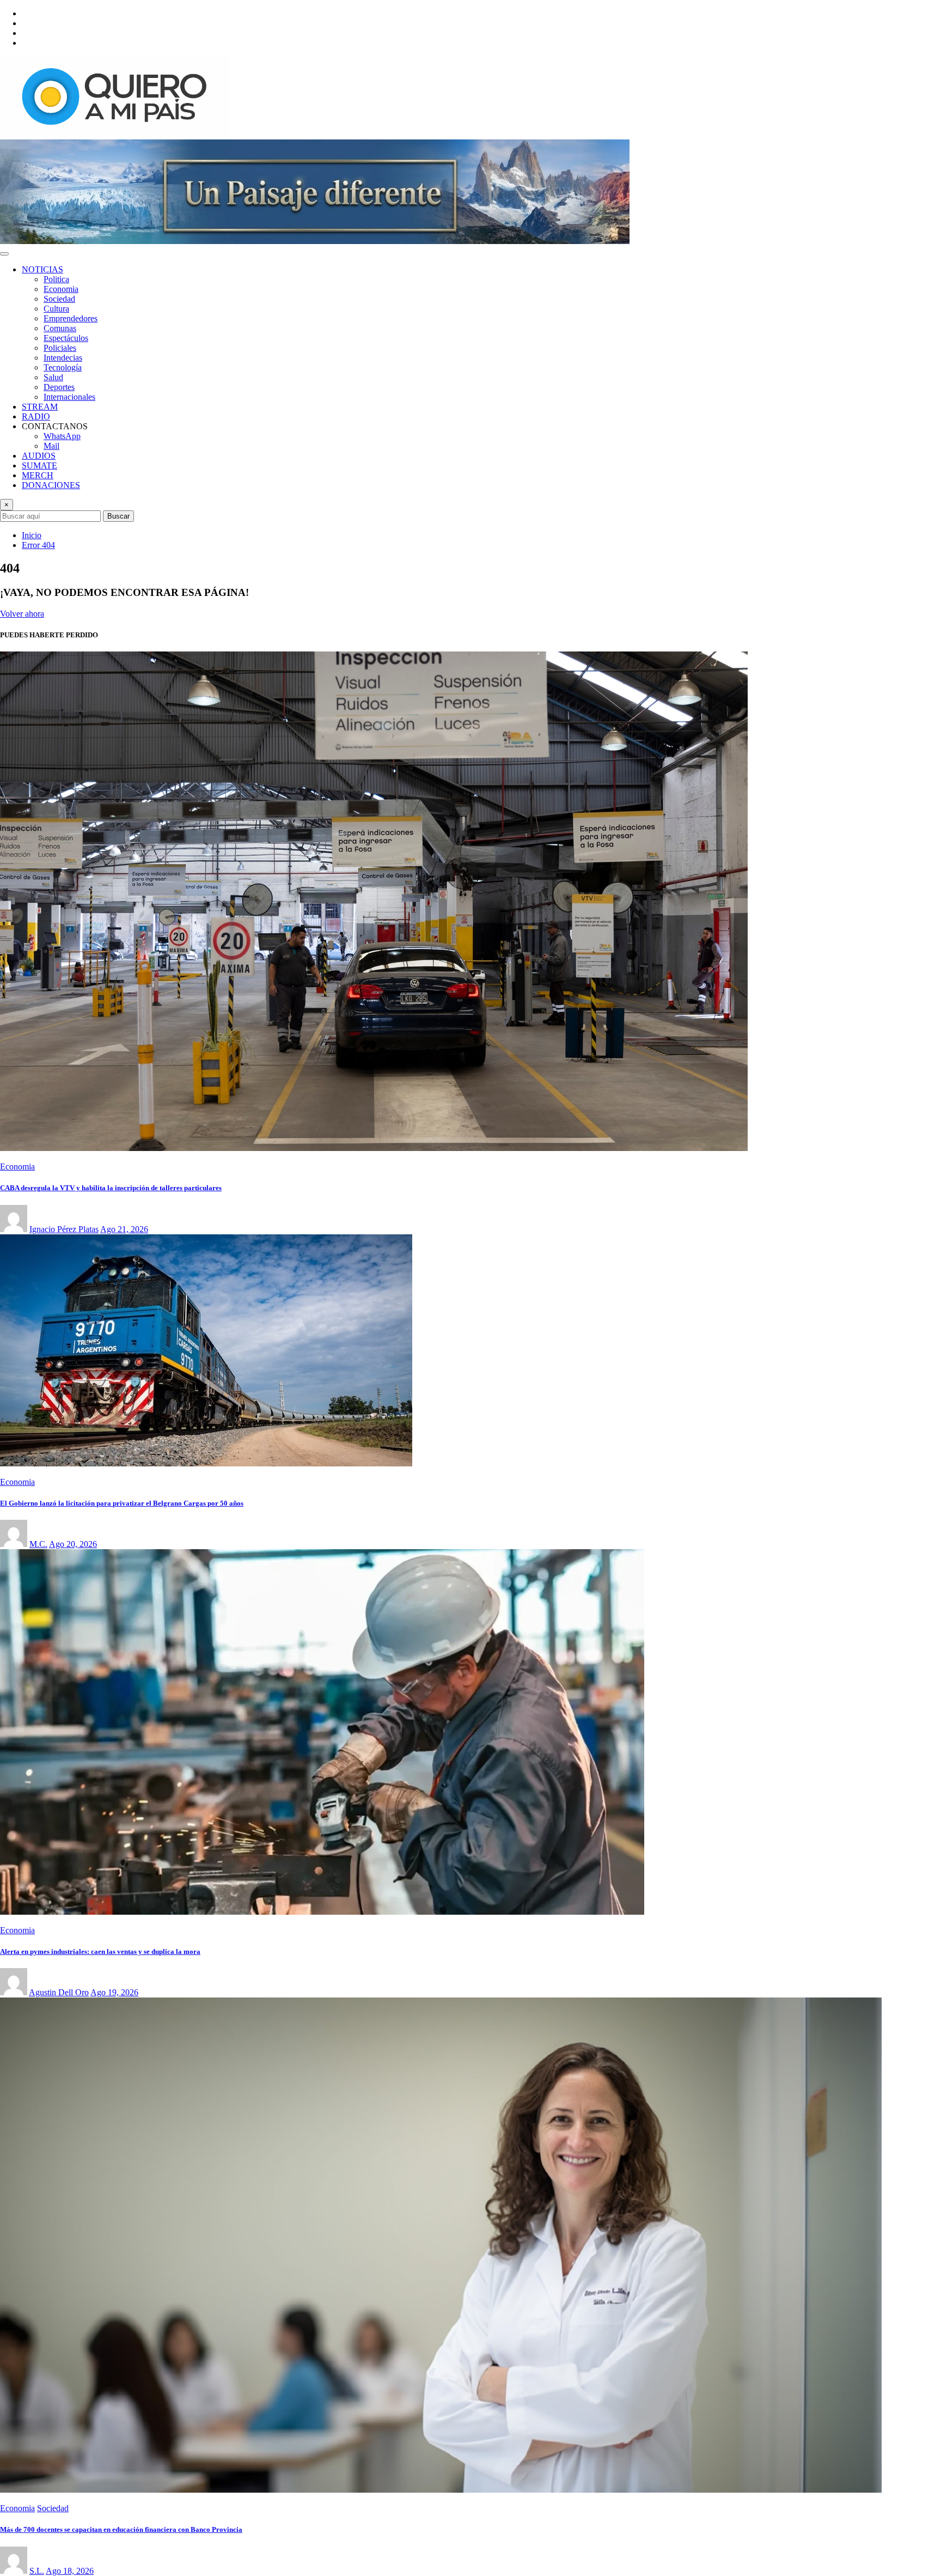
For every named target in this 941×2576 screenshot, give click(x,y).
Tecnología (63, 367)
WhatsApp (62, 436)
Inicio (32, 535)
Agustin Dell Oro (59, 1992)
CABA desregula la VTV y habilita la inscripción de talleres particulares (111, 1188)
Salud (53, 377)
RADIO (36, 416)
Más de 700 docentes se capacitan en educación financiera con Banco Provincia (121, 2529)
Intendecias (63, 358)
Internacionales (69, 397)
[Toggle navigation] (4, 254)
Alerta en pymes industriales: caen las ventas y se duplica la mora (100, 1951)
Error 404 (38, 545)
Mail (51, 446)
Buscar (118, 516)
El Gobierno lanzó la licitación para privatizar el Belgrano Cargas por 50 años (122, 1503)
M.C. (38, 1544)
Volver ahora (22, 614)
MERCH (38, 475)
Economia (61, 289)
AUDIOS (39, 456)
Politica (56, 279)
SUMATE (39, 465)
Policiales (60, 348)
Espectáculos (66, 338)
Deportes (59, 387)
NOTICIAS (42, 269)
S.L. (37, 2571)
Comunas (60, 328)
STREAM (40, 407)
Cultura (56, 309)
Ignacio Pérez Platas (64, 1229)
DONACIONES (51, 485)
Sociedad (59, 299)
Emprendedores (71, 318)
